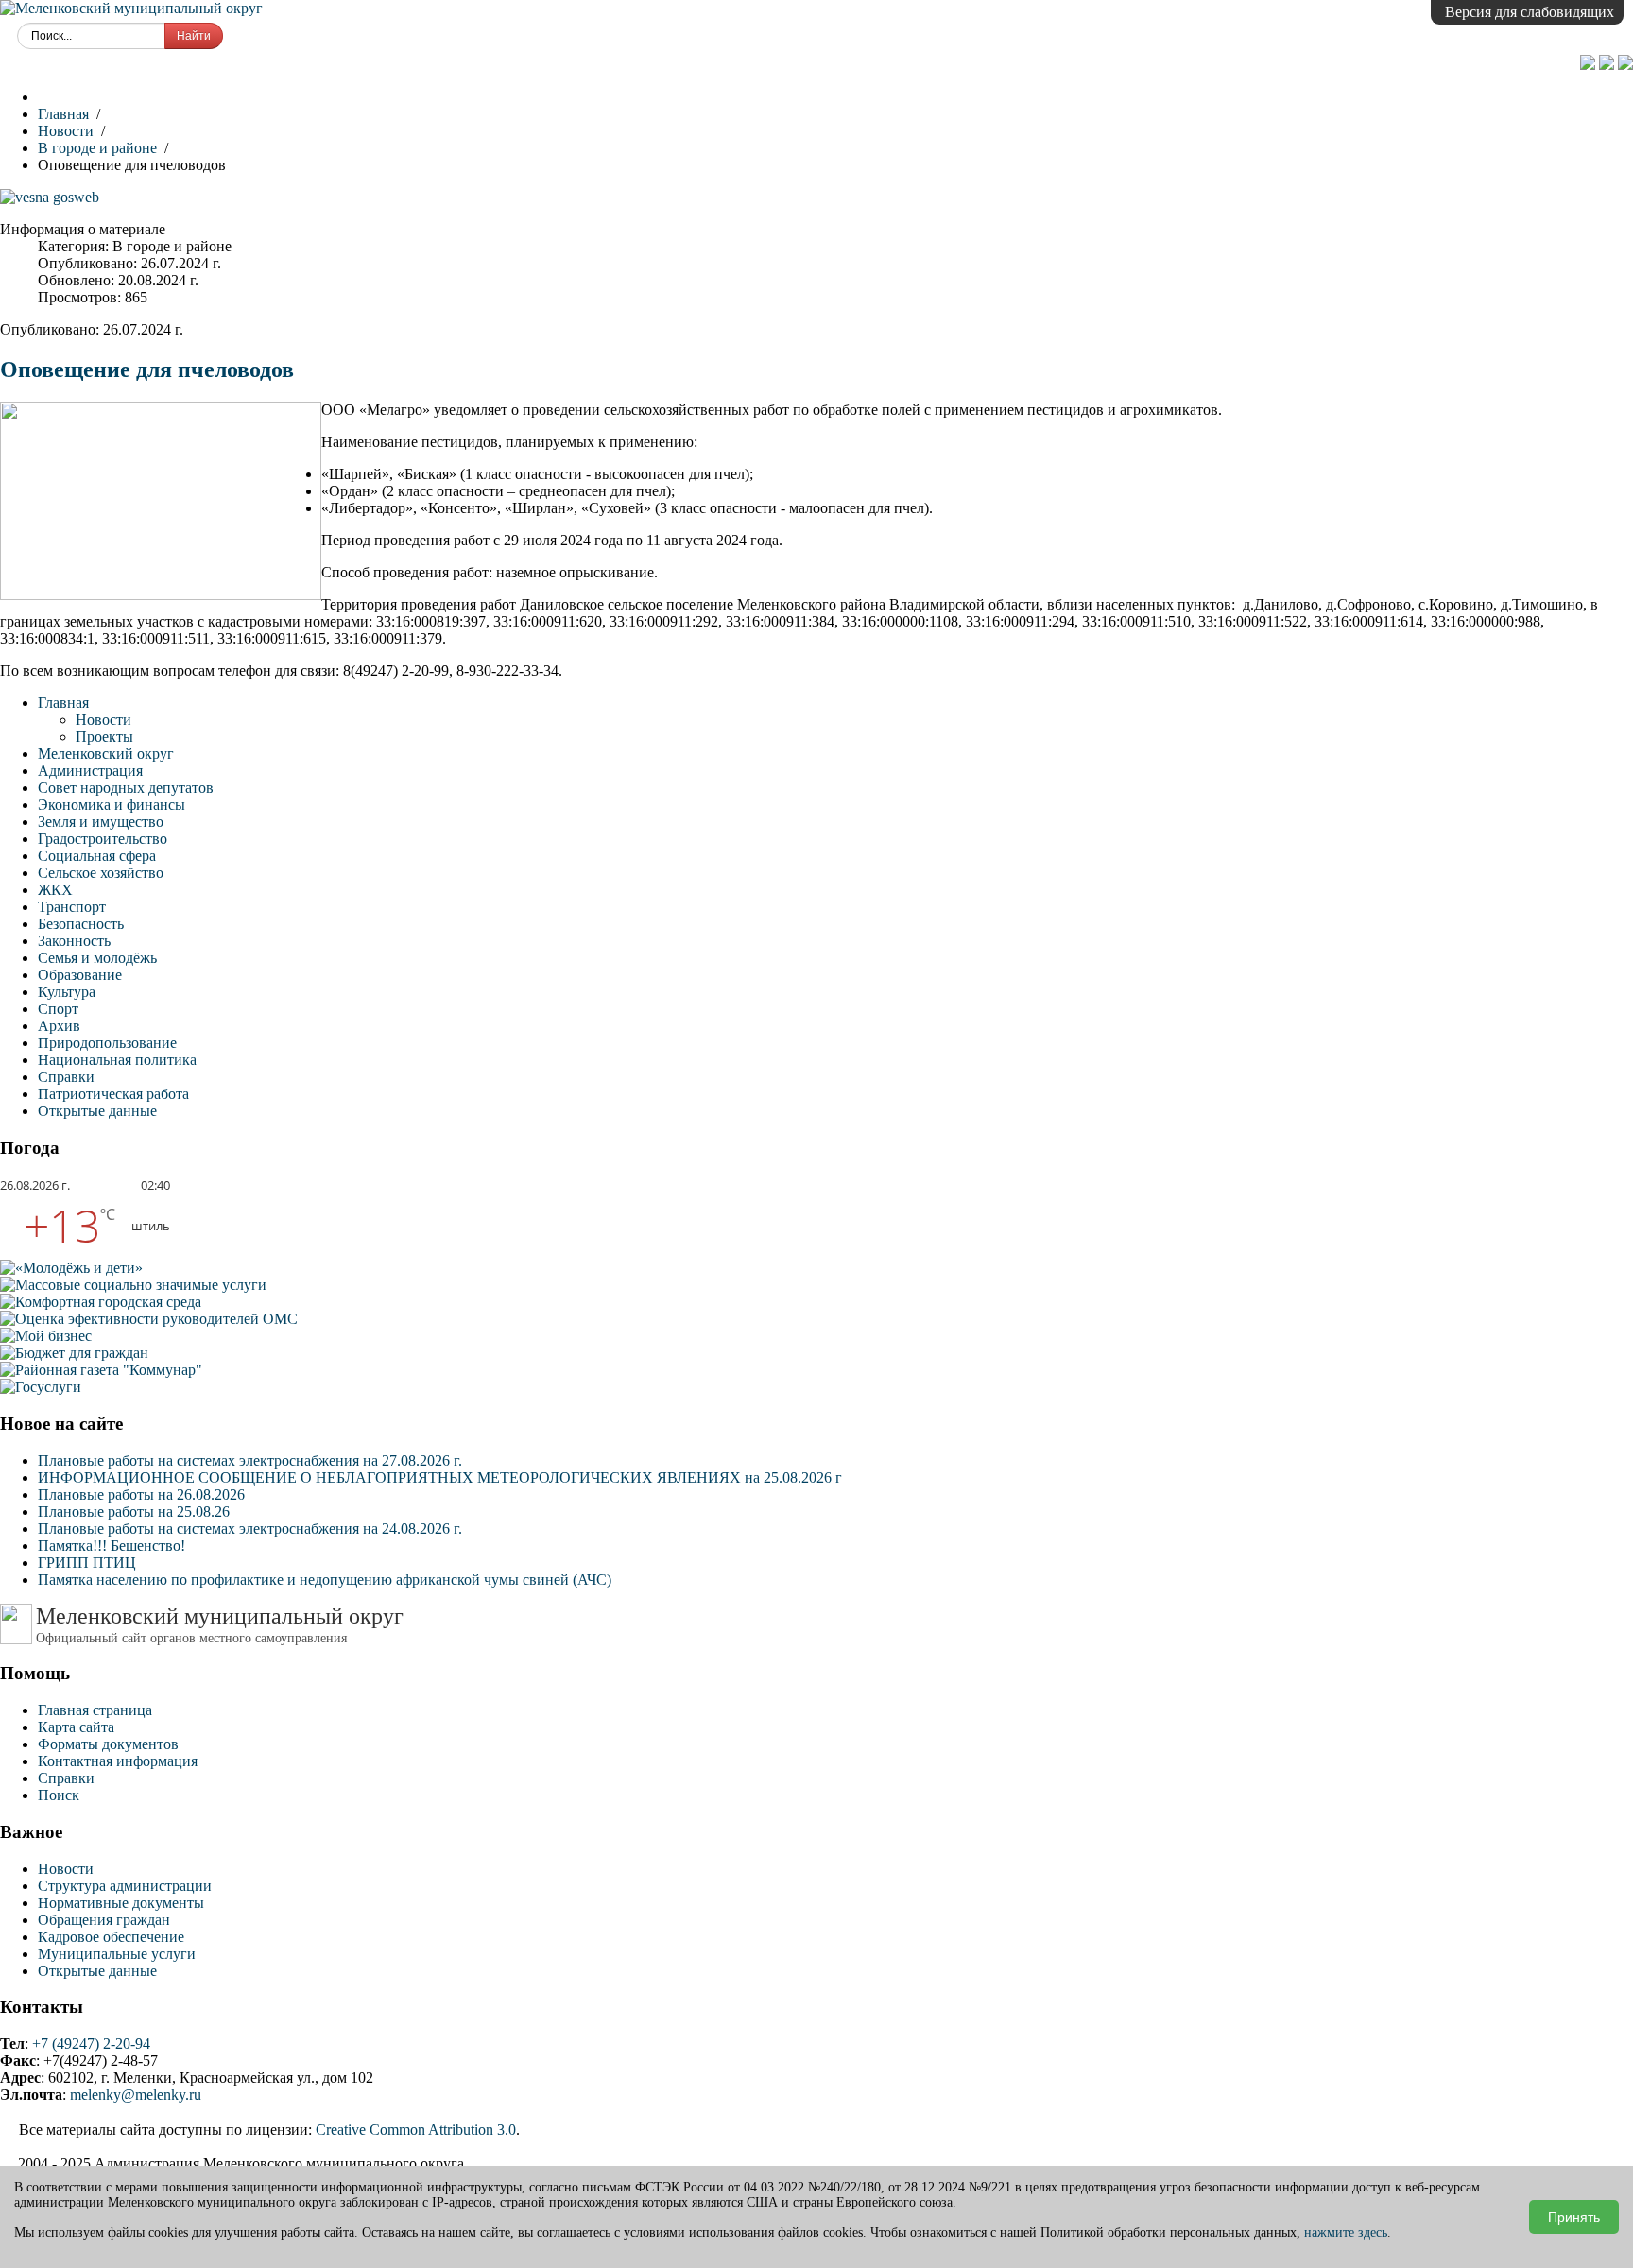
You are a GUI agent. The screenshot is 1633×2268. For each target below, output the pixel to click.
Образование (80, 975)
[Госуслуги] (41, 1387)
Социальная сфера (97, 856)
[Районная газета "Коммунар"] (101, 1370)
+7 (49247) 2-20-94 (91, 2044)
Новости (103, 720)
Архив (59, 1026)
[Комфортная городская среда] (101, 1302)
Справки (66, 1077)
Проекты (104, 737)
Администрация (90, 771)
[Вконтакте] (1608, 65)
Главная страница (95, 1710)
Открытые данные (97, 1111)
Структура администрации (125, 1886)
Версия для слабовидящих (1530, 12)
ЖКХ (55, 890)
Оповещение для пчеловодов (147, 369)
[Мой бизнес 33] (46, 1336)
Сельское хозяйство (101, 873)
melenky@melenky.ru (136, 2095)
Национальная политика (117, 1060)
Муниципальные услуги (117, 1954)
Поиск (59, 1795)
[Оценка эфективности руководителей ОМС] (149, 1319)
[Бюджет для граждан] (74, 1353)
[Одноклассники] (1590, 65)
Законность (74, 941)
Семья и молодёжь (97, 958)
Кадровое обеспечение (111, 1937)
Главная (63, 703)
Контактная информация (118, 1761)
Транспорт (72, 907)
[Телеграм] (1625, 65)
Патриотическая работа (113, 1094)
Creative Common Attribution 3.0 (416, 2130)
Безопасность (81, 924)
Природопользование (107, 1043)
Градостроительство (103, 839)
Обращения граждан (104, 1920)
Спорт (58, 1009)
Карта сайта (76, 1727)
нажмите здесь (1346, 2233)
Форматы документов (108, 1744)
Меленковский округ (106, 754)
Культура (67, 992)
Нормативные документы (121, 1903)
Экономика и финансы (112, 805)
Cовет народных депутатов (126, 788)
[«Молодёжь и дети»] (71, 1268)
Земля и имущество (101, 822)
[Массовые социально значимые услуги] (133, 1285)
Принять (1574, 2217)
